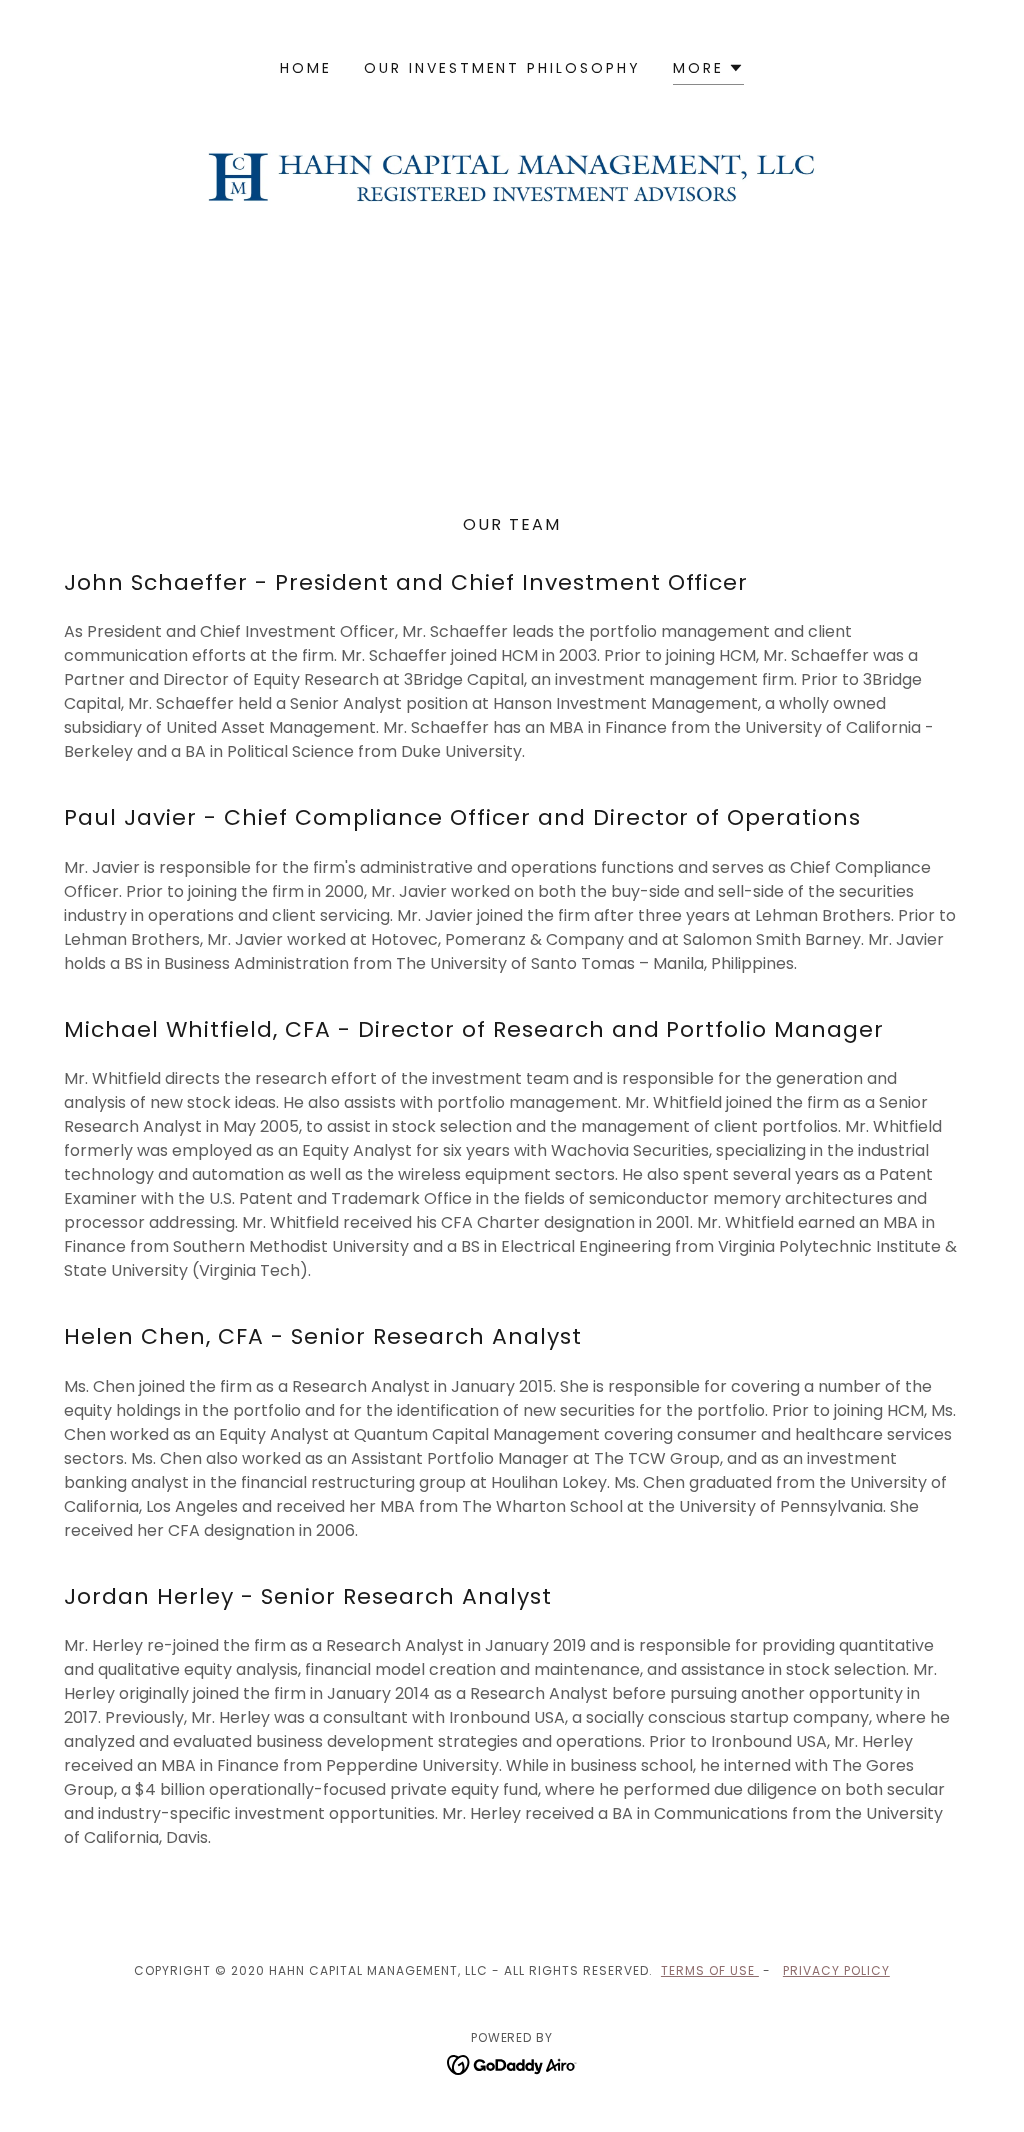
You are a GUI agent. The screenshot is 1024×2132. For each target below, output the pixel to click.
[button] (708, 70)
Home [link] (306, 68)
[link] (512, 2063)
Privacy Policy (836, 1970)
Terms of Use (710, 1970)
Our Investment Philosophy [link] (503, 68)
